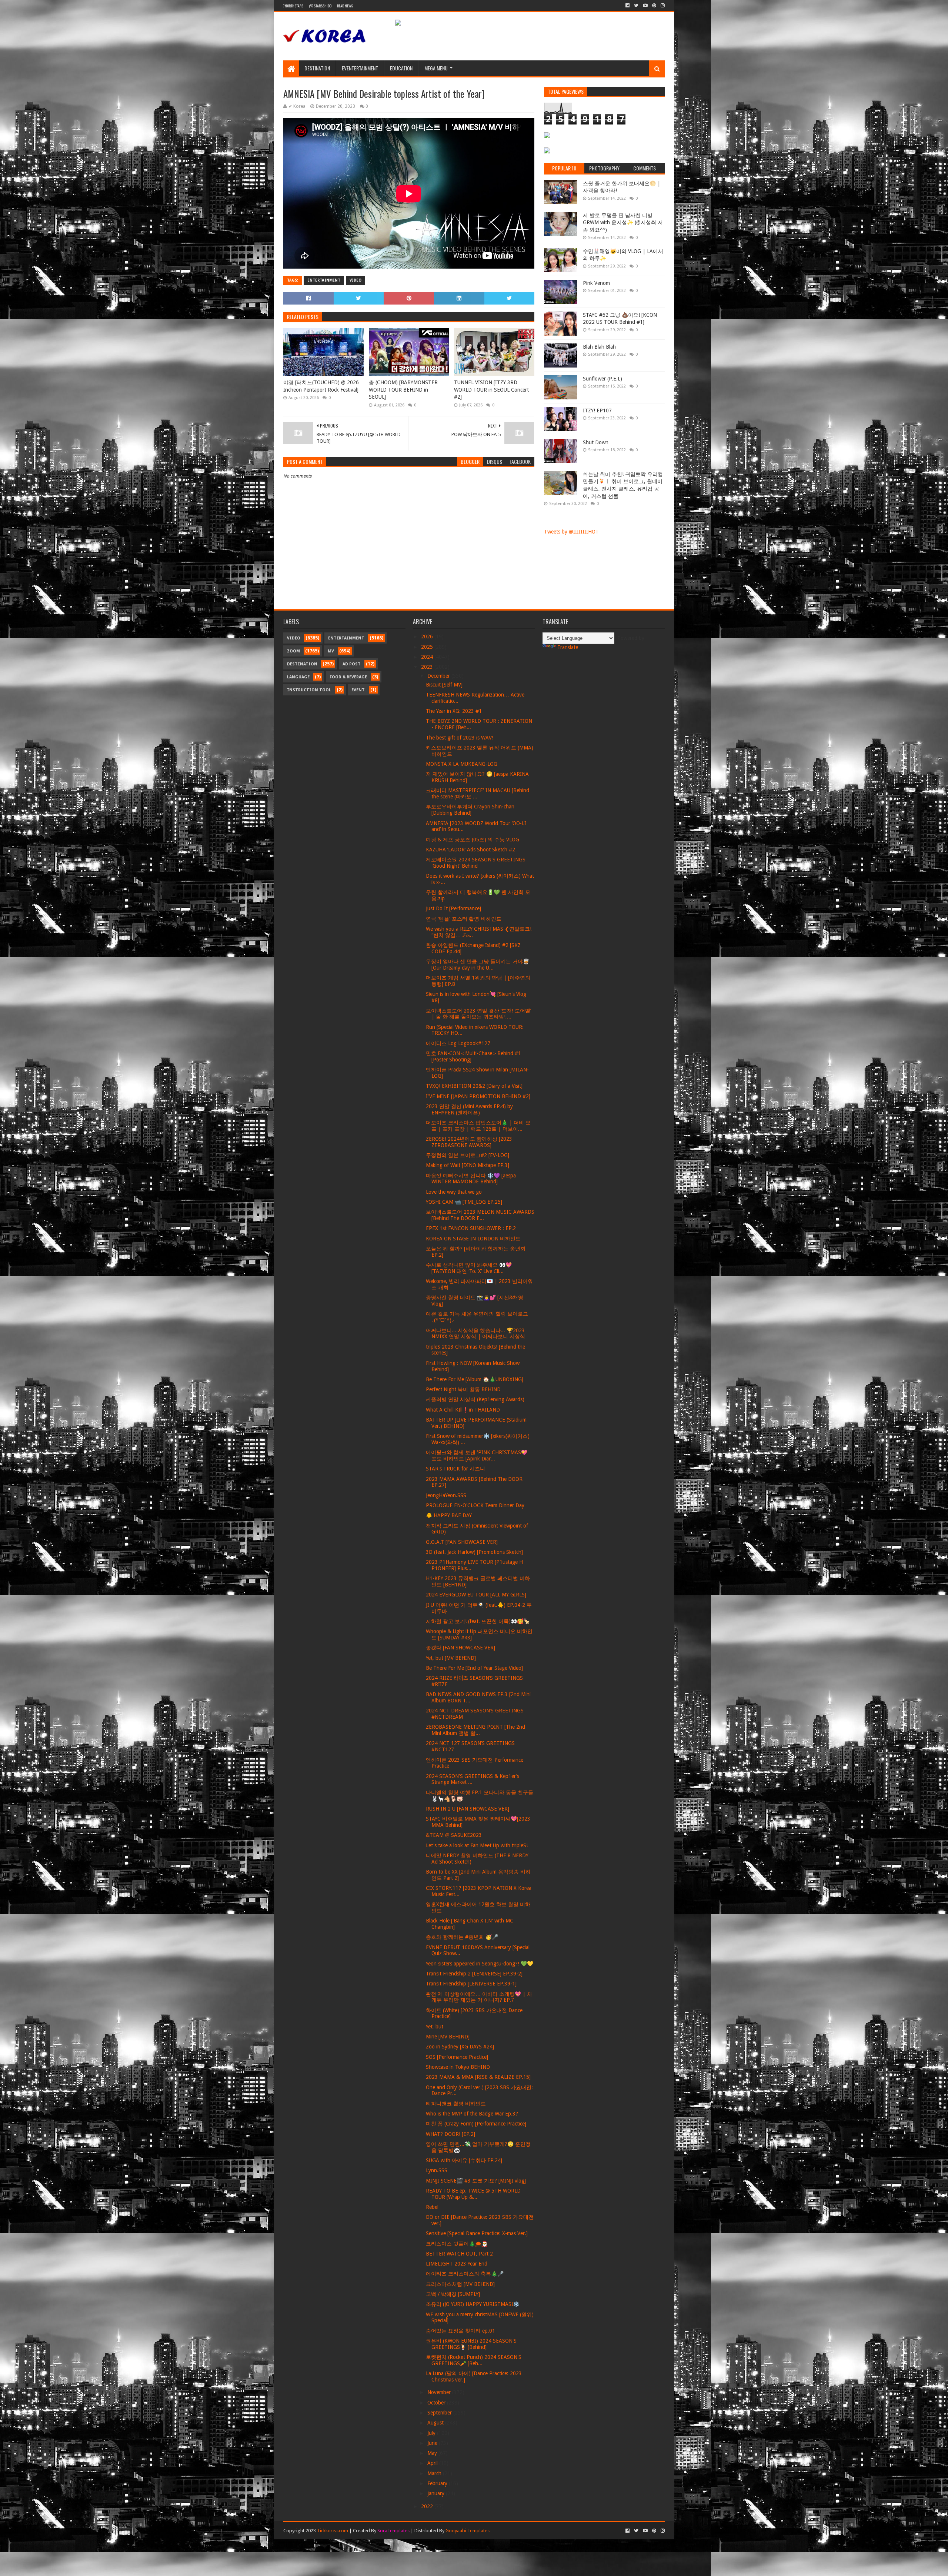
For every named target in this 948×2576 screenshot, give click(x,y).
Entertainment (324, 280)
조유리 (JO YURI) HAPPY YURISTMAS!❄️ (473, 2304)
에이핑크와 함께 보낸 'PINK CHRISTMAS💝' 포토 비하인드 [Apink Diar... (477, 1455)
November (440, 2392)
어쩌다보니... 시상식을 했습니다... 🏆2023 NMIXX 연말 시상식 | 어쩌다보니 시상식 (475, 1334)
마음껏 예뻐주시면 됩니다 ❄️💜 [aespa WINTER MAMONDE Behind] (471, 1179)
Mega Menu (436, 68)
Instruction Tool (309, 690)
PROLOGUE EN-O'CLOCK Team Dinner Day (475, 1505)
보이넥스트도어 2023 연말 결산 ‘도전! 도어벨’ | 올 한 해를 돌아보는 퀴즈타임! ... (478, 1014)
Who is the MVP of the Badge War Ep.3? (472, 2114)
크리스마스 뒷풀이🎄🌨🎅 (457, 2244)
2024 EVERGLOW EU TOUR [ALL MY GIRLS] (476, 1595)
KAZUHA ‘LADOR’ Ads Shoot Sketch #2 (470, 850)
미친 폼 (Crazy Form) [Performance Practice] (476, 2124)
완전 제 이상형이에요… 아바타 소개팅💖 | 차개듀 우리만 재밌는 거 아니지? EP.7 (479, 1997)
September (440, 2413)
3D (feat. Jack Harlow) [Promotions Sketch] (474, 1552)
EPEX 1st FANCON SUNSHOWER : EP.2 (471, 1228)
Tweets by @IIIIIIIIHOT (571, 532)
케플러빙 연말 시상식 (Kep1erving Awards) (475, 1399)
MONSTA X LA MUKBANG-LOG (462, 764)
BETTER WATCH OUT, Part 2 (459, 2254)
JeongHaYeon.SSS (446, 1495)
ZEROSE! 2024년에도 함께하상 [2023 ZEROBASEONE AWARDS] (469, 1142)
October (437, 2403)
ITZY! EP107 (597, 411)
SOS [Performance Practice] (457, 2057)
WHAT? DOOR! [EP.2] (450, 2134)
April (433, 2463)
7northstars (293, 6)
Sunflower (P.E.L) (602, 379)
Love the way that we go (454, 1192)
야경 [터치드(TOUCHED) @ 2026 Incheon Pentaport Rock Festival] (321, 386)
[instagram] (662, 6)
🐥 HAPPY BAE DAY (449, 1515)
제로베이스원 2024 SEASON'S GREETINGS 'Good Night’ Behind (476, 863)
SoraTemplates (393, 2531)
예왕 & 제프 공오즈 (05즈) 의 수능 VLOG (473, 840)
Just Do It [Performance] (453, 908)
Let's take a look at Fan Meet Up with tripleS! (477, 1845)
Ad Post (352, 664)
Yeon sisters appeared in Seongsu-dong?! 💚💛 (480, 1964)
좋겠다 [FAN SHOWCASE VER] (460, 1648)
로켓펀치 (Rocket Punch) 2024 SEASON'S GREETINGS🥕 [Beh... (474, 2360)
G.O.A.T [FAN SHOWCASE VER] (462, 1542)
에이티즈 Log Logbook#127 (458, 1043)
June (433, 2443)
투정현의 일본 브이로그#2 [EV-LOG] (468, 1155)
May (433, 2453)
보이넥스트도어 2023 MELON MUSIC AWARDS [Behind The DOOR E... (480, 1215)
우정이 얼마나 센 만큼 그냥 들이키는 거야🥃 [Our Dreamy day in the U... (478, 965)
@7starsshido (320, 6)
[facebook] (627, 6)
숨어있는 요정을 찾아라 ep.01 (460, 2331)
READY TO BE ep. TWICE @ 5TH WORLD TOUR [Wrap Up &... (473, 2194)
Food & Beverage (348, 677)
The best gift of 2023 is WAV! (460, 738)
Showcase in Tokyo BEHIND (458, 2067)
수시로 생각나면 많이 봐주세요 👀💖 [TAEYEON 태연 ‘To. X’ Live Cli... (469, 1268)
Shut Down (596, 442)
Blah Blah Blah (599, 347)
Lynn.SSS (437, 2170)
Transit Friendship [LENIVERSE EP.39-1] (471, 1984)
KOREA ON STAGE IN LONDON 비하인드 (473, 1239)
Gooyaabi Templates (468, 2531)
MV (331, 651)
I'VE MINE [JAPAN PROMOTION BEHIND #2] (478, 1096)
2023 (428, 667)
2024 (428, 657)
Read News (345, 6)
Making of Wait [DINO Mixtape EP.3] (468, 1165)
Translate (568, 647)
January (437, 2493)
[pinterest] (654, 6)
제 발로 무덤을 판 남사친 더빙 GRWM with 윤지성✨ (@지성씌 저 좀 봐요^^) (623, 222)
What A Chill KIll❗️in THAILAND (463, 1410)
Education (401, 68)
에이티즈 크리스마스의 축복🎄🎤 (465, 2274)
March (435, 2473)
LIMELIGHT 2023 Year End (457, 2264)
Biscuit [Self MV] (444, 685)
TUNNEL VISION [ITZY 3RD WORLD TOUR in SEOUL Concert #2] (491, 390)
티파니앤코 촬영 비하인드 (456, 2104)
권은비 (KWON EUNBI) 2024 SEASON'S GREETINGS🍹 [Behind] (471, 2344)
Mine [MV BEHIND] (448, 2037)
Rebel (432, 2207)
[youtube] (645, 6)
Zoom (293, 651)
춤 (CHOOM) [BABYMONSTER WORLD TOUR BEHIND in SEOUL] (403, 390)
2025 (428, 647)
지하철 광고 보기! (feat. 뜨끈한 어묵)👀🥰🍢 (478, 1621)
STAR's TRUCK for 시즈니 (455, 1469)
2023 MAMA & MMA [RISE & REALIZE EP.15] (478, 2077)
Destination (317, 68)
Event (358, 690)
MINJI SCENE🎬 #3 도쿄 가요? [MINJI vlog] (476, 2181)
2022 (428, 2506)
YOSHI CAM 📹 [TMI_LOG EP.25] (464, 1202)
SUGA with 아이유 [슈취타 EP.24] (464, 2160)
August (436, 2423)
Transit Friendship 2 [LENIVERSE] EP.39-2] (474, 1974)
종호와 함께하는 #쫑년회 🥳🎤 (462, 1937)
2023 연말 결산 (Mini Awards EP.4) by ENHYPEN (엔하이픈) (469, 1109)
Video (355, 280)
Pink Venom (596, 283)
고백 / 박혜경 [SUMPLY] (453, 2294)
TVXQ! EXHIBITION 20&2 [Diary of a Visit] (474, 1086)
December (439, 676)
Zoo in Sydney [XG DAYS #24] (460, 2047)
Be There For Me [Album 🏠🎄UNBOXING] (475, 1379)
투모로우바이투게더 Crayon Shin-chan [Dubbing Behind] (470, 810)
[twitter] (636, 6)
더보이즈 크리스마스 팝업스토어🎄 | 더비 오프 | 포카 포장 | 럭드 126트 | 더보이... (478, 1126)
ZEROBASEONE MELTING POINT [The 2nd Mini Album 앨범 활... (475, 1730)
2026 (428, 636)
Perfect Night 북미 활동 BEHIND (463, 1389)
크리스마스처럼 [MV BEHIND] (460, 2284)
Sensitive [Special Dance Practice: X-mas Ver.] (477, 2233)
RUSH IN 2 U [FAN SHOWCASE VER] (468, 1809)
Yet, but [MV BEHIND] (451, 1658)
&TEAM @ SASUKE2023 (454, 1835)
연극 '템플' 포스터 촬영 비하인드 (464, 919)
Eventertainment (360, 68)
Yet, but (435, 2027)
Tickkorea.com (333, 2531)
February (438, 2483)
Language (298, 677)
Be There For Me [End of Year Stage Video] (474, 1668)
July (432, 2433)
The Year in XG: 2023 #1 (454, 711)
